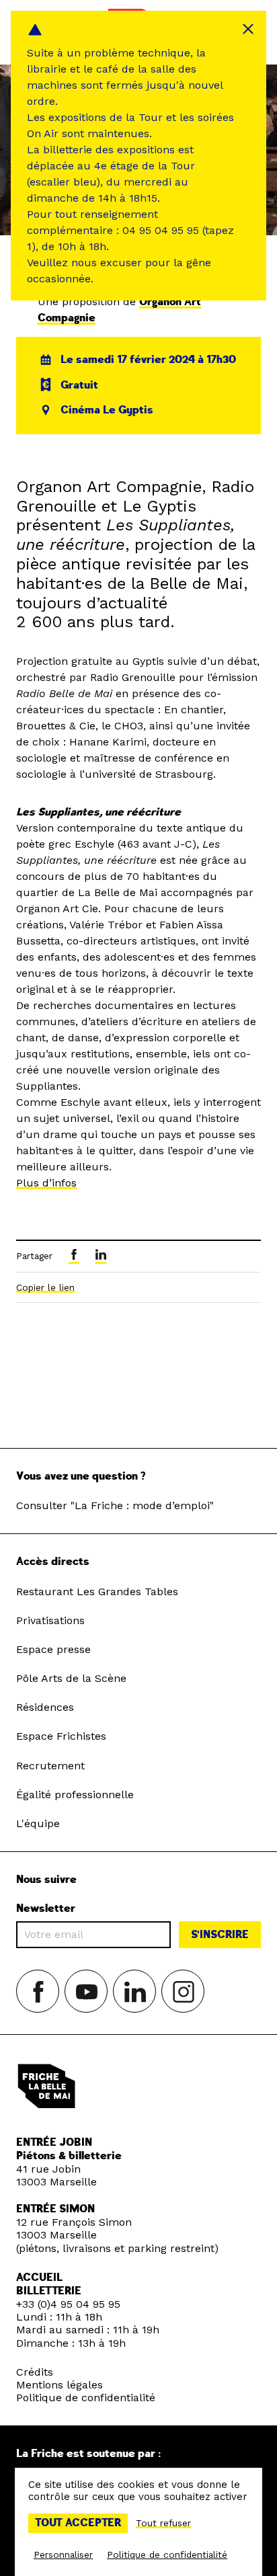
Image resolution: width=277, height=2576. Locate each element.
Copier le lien (45, 1287)
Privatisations (50, 1620)
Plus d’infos (46, 1183)
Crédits (35, 2372)
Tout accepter (78, 2523)
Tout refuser (163, 2523)
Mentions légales (60, 2385)
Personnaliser (63, 2554)
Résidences (45, 1707)
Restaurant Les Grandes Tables (97, 1592)
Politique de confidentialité (86, 2398)
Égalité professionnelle (75, 1795)
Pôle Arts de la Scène (71, 1678)
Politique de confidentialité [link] (167, 2554)
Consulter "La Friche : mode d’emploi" (115, 1505)
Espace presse (53, 1649)
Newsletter (46, 1909)
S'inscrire (220, 1935)
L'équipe (38, 1823)
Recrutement (50, 1766)
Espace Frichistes (61, 1736)
